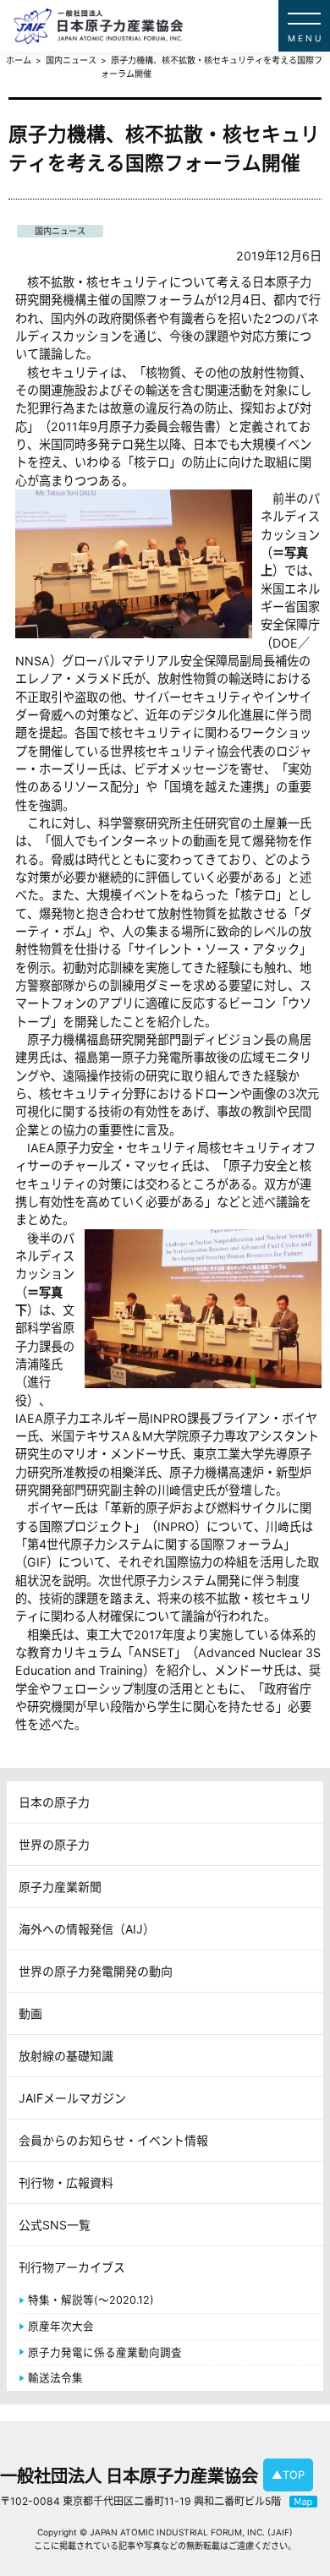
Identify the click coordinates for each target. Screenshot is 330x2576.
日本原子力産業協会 (172, 26)
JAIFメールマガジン (72, 2098)
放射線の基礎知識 (66, 2056)
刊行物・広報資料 (66, 2182)
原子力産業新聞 (60, 1887)
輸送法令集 (55, 2378)
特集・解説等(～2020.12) (91, 2300)
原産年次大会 (61, 2326)
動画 (30, 2013)
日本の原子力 (54, 1802)
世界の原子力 (54, 1844)
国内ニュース (60, 231)
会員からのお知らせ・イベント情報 (113, 2140)
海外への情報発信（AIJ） (87, 1929)
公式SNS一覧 (55, 2225)
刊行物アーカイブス (72, 2267)
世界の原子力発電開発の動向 (96, 1971)
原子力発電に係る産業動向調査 (105, 2352)
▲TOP (288, 2475)
